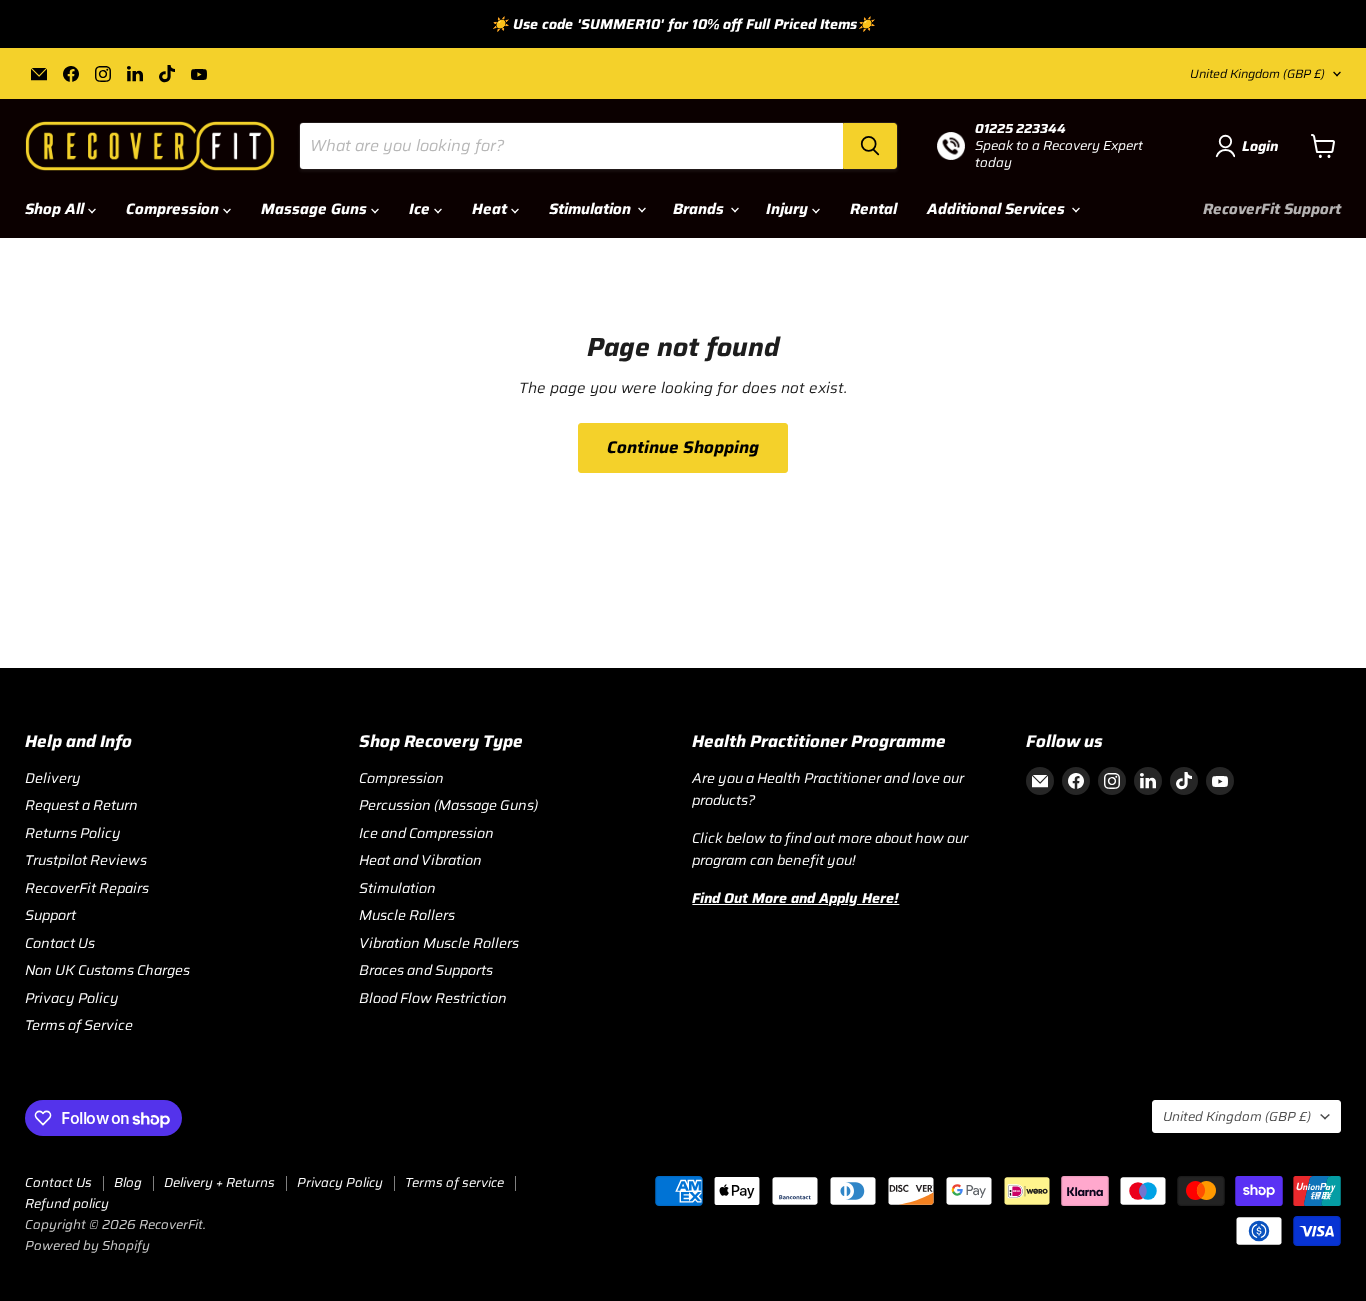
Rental (873, 209)
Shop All (56, 209)
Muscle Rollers (407, 915)
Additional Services (998, 209)
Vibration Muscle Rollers (439, 943)
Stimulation (592, 209)
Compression (174, 209)
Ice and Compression (426, 833)
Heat (491, 209)
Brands (700, 209)
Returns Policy (73, 833)
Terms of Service (79, 1025)
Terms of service (454, 1182)
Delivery (53, 778)
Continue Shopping (683, 447)
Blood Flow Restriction (433, 998)
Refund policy (67, 1203)
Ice (421, 209)
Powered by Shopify (87, 1245)
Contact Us (60, 943)
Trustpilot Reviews (86, 860)
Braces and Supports (426, 970)
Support (50, 915)
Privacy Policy (72, 998)
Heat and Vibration (420, 860)
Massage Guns (316, 209)
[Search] (870, 146)
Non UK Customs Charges (107, 970)
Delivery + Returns (219, 1182)
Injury (789, 209)
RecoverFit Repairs (87, 888)
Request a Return (81, 805)
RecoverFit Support (1272, 209)
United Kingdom (1257, 73)
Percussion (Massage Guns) (448, 805)
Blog (128, 1182)
